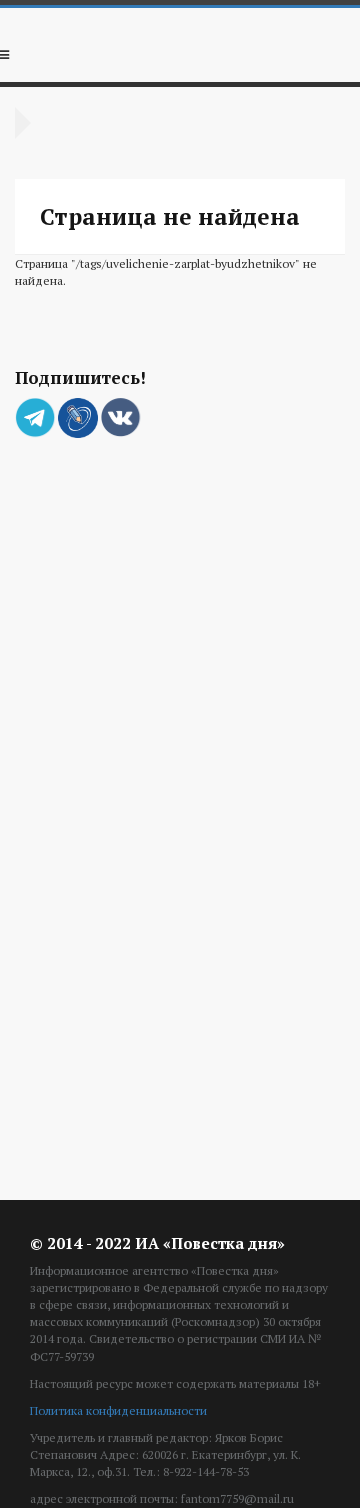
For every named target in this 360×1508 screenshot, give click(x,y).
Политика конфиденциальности (118, 1410)
